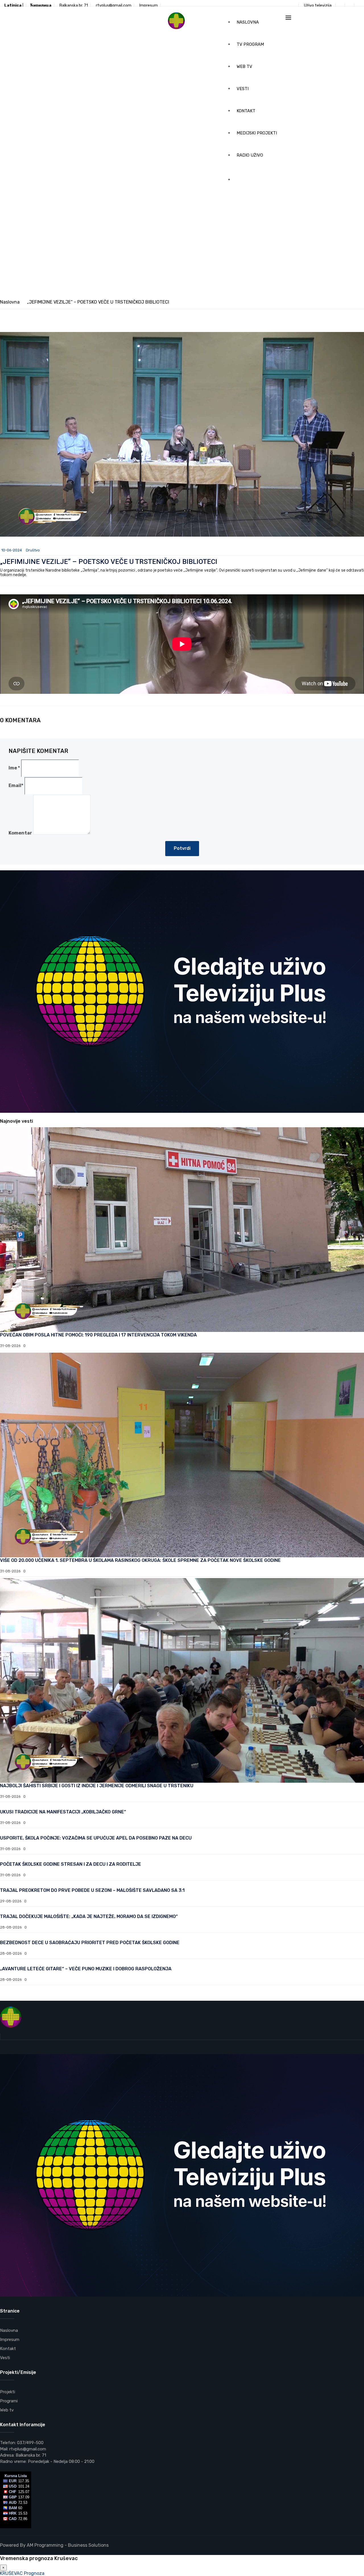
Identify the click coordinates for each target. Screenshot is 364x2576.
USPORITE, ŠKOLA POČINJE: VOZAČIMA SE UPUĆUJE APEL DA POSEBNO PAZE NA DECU (96, 1838)
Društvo (33, 550)
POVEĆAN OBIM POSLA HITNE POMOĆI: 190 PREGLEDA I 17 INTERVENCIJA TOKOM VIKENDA (98, 1335)
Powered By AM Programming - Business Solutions (54, 2545)
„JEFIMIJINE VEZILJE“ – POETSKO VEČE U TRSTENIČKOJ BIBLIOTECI (109, 562)
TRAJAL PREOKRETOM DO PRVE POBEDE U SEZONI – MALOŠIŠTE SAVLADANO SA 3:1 (92, 1890)
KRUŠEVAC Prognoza (22, 2573)
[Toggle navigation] (288, 18)
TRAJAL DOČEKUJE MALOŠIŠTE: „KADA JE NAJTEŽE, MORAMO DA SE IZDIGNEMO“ (89, 1916)
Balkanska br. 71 (74, 6)
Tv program (250, 44)
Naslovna (248, 22)
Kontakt (246, 111)
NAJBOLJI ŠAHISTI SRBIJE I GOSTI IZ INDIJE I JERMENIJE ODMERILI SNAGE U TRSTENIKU (97, 1786)
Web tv (244, 67)
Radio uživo (250, 155)
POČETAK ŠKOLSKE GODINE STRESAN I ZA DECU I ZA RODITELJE (71, 1864)
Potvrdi (182, 848)
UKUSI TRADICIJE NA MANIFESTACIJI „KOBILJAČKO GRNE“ (63, 1812)
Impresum (149, 6)
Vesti (243, 89)
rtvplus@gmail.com (114, 6)
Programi (9, 2401)
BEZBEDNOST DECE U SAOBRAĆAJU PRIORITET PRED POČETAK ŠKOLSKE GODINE (90, 1943)
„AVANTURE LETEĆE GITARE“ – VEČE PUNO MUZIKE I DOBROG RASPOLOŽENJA (86, 1969)
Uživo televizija (318, 6)
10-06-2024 (12, 550)
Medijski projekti (257, 133)
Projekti (8, 2392)
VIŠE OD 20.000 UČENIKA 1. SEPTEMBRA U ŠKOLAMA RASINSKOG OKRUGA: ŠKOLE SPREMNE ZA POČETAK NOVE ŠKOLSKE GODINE (140, 1560)
